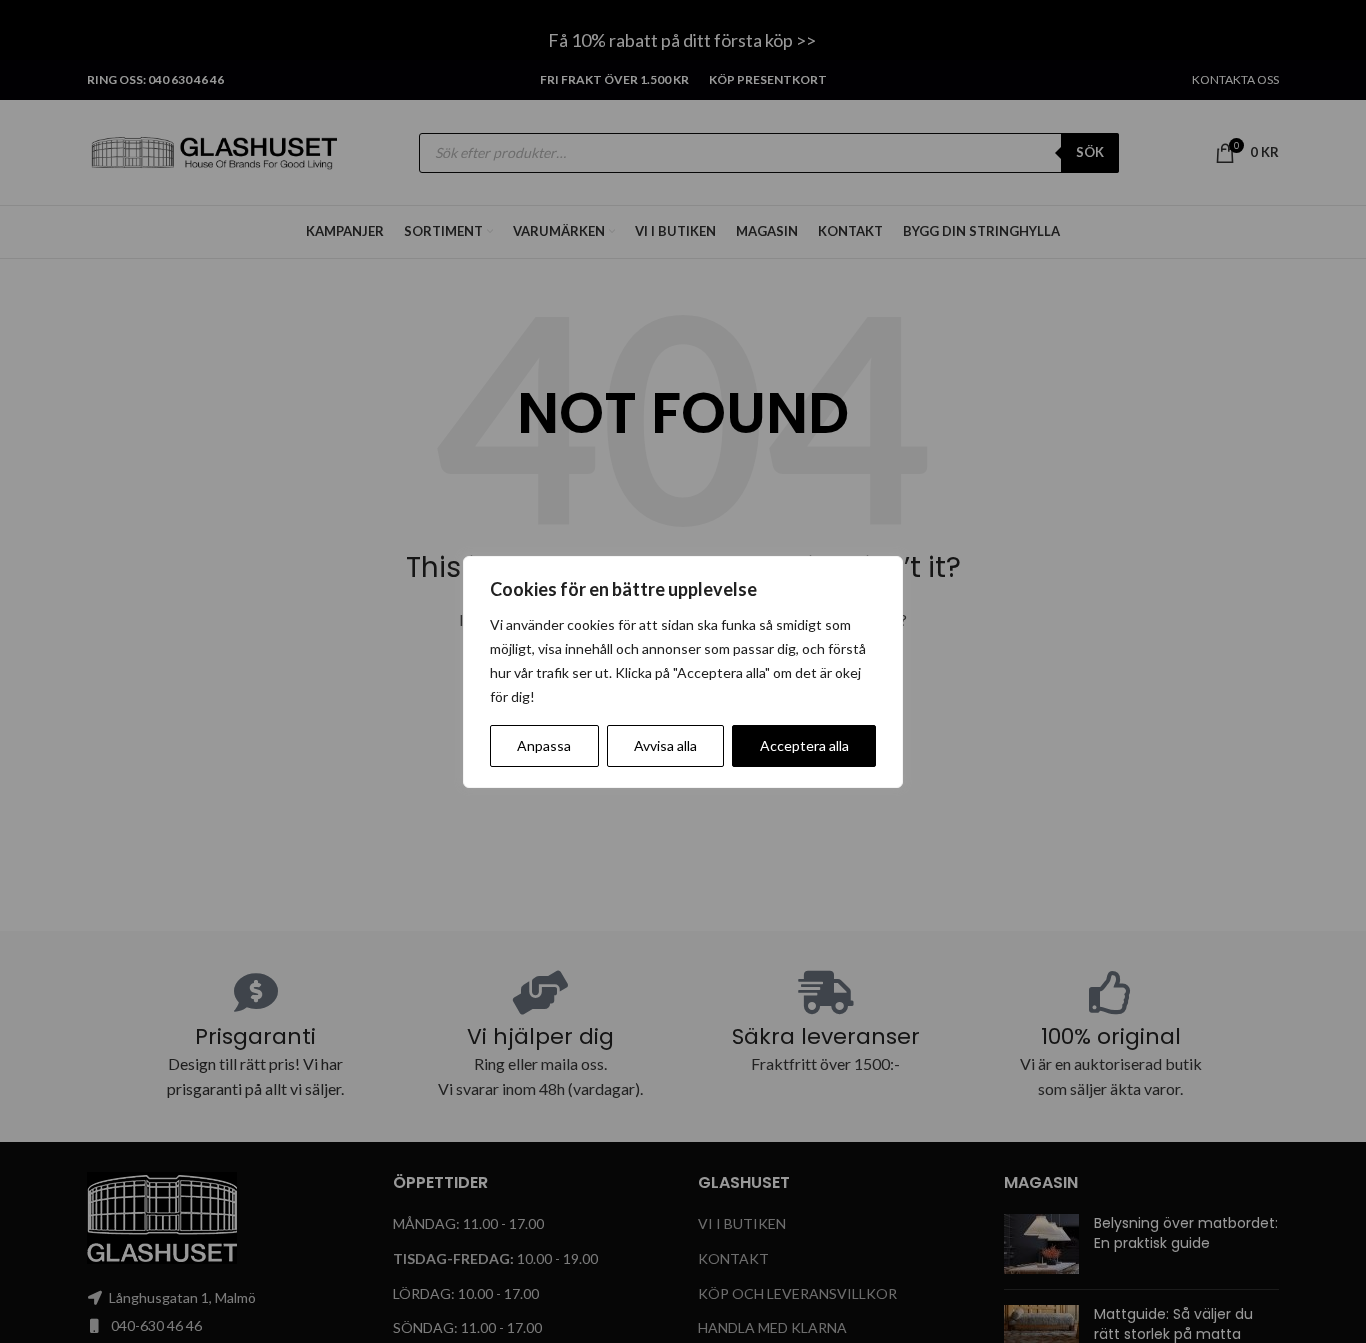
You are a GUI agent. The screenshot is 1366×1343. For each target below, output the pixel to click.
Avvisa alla (665, 745)
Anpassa (544, 745)
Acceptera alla (804, 745)
